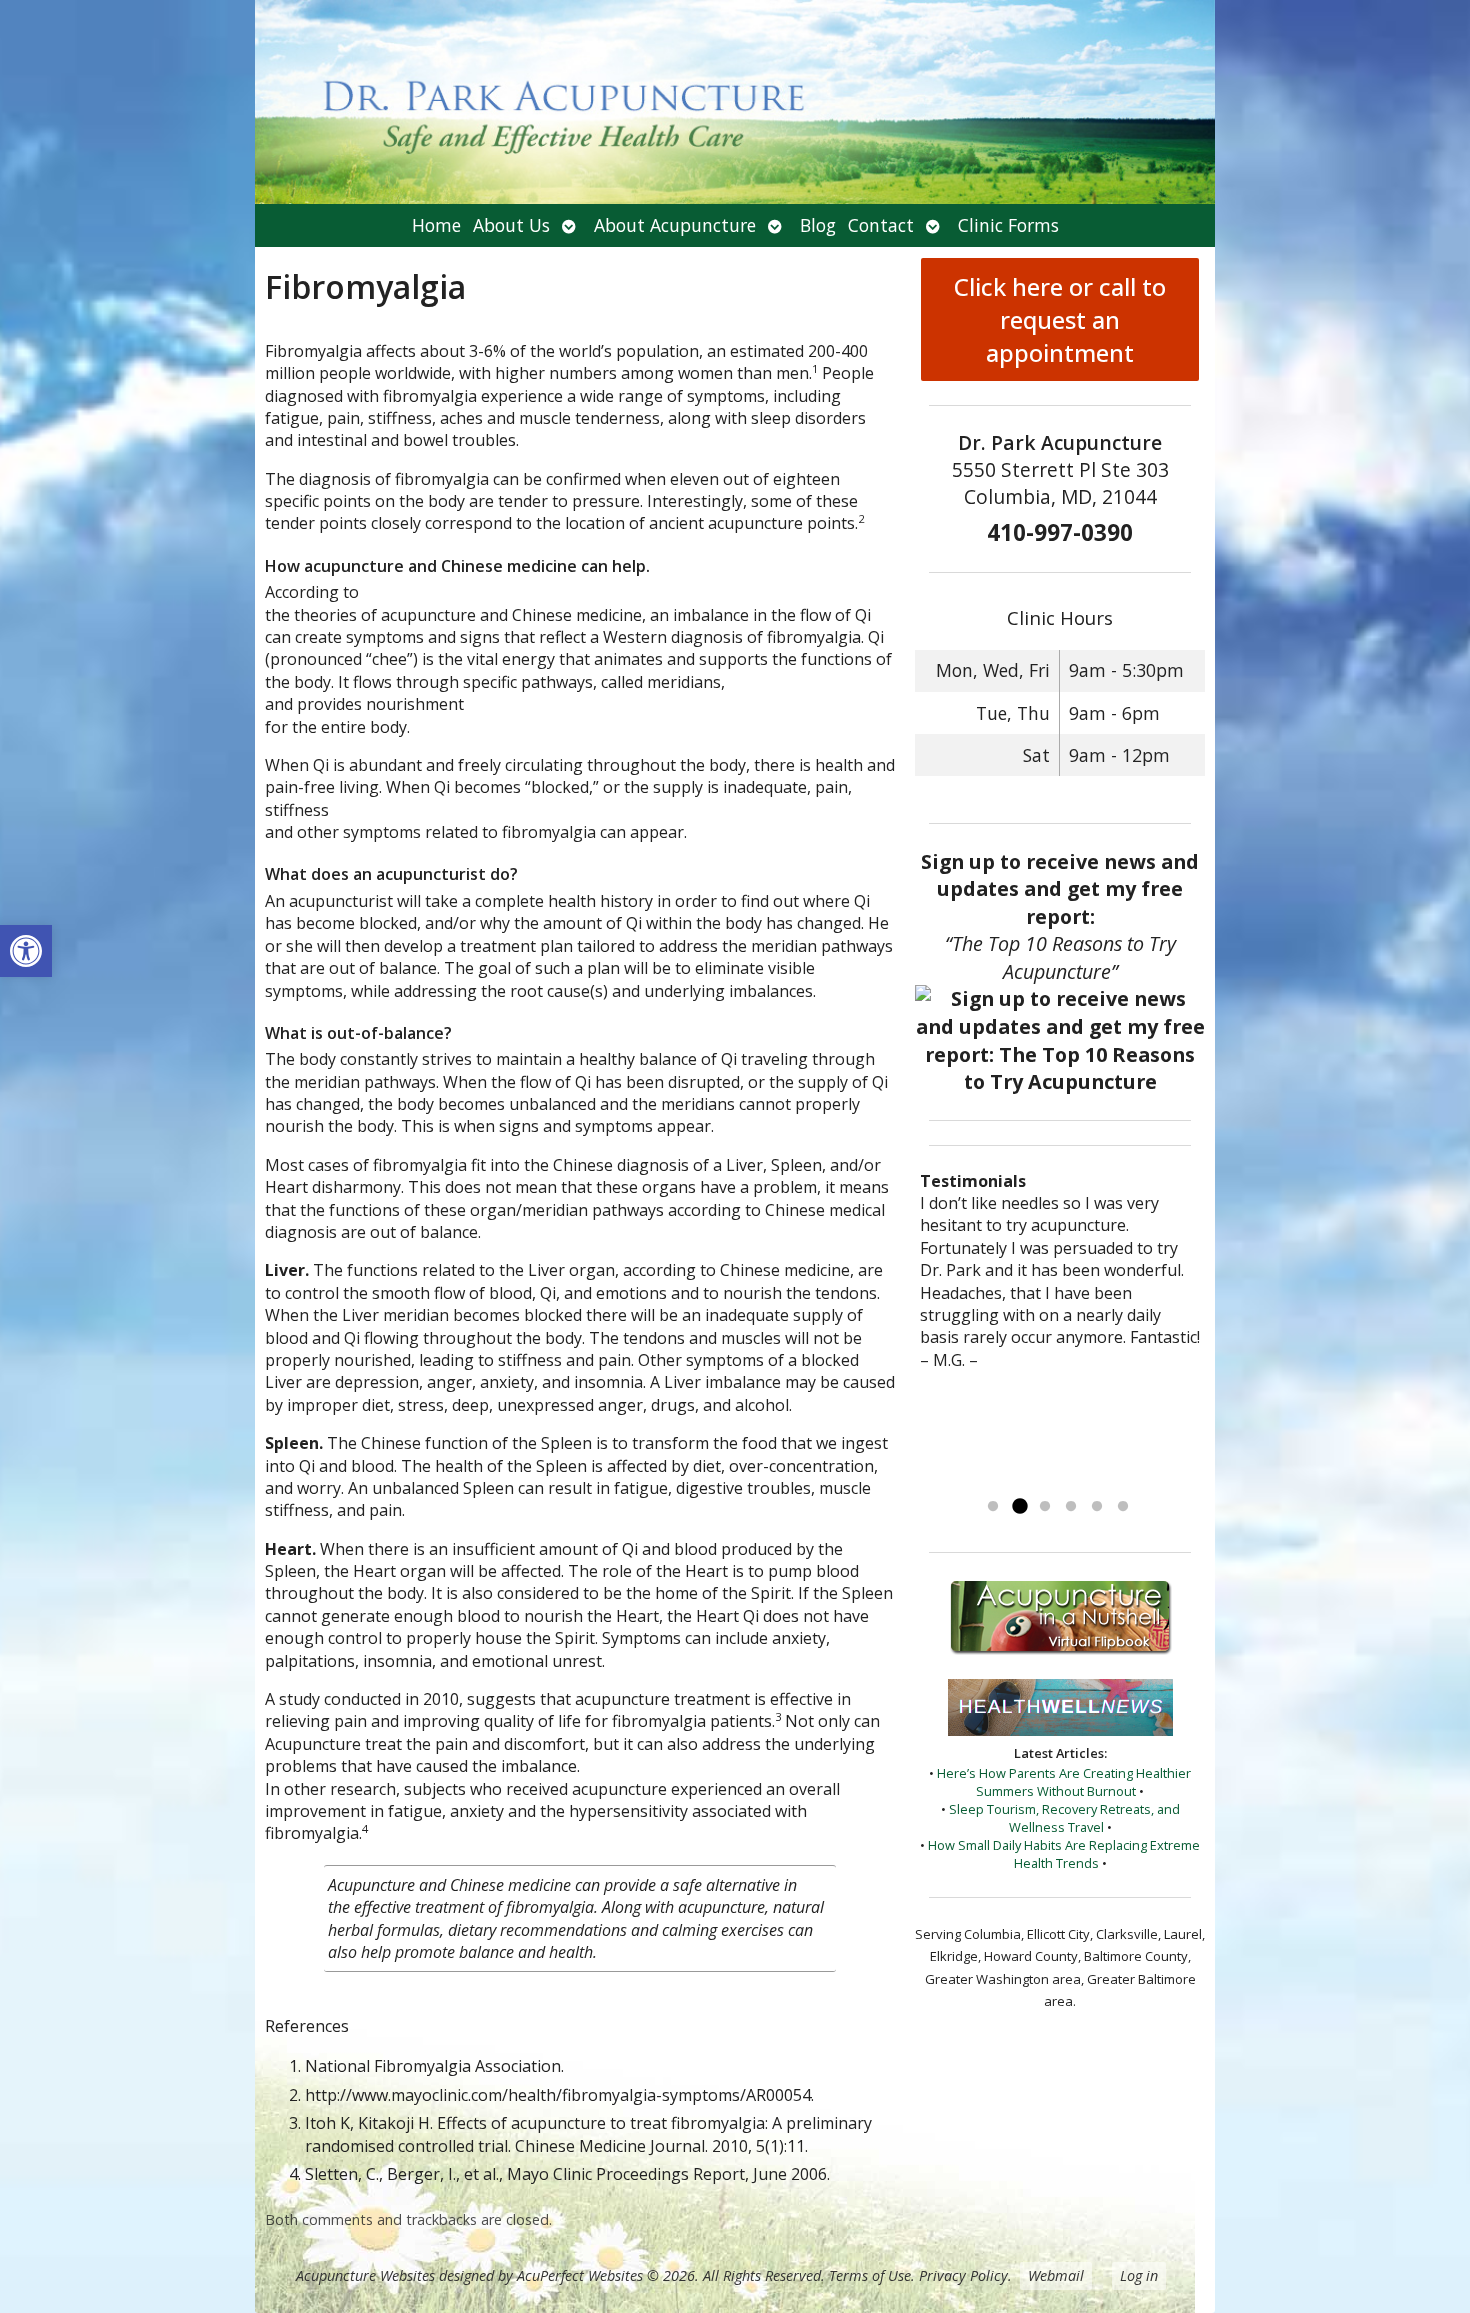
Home (436, 225)
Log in (1139, 2275)
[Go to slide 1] (993, 1507)
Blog (818, 225)
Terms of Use (870, 2275)
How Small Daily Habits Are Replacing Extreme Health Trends (1064, 1854)
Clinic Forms (1008, 225)
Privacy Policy (963, 2275)
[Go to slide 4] (1071, 1507)
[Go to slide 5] (1097, 1507)
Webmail (1056, 2275)
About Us (511, 225)
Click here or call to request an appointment (1060, 319)
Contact (881, 225)
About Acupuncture (675, 225)
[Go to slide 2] (1019, 1507)
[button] (26, 951)
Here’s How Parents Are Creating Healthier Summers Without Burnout (1064, 1782)
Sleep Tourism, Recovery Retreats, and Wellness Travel (1064, 1818)
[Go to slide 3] (1045, 1507)
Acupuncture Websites (365, 2275)
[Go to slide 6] (1123, 1507)
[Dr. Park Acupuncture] (735, 102)
